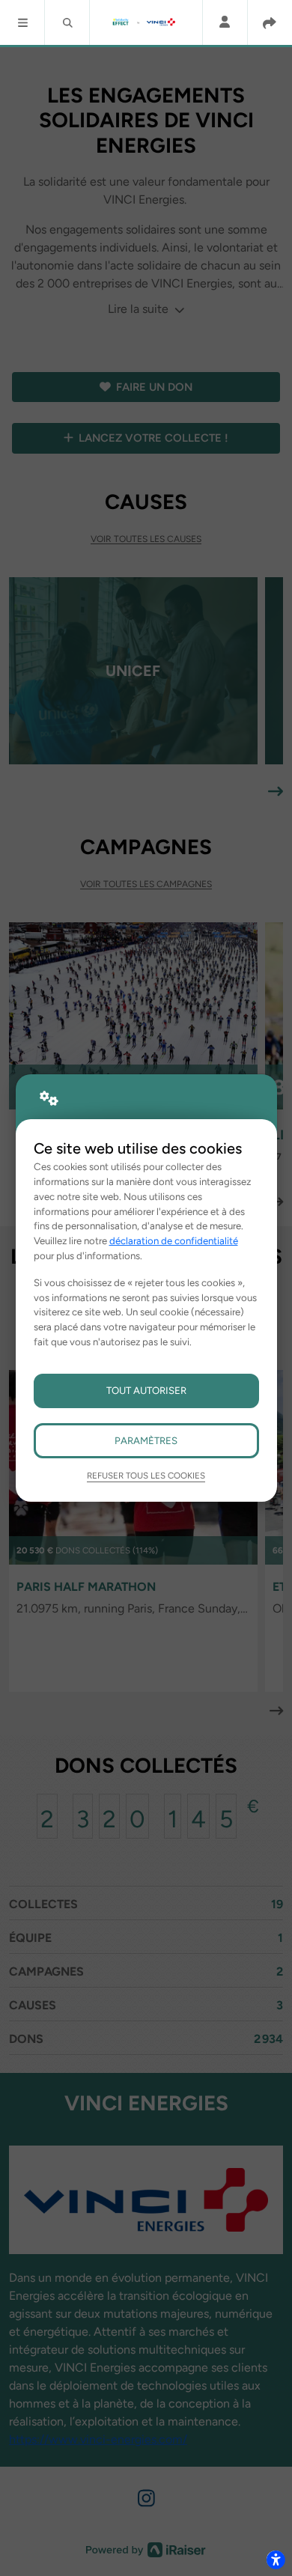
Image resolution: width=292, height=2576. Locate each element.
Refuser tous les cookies (146, 1476)
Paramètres (146, 1440)
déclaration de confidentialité (174, 1240)
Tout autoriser (146, 1390)
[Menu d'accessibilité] (276, 2560)
